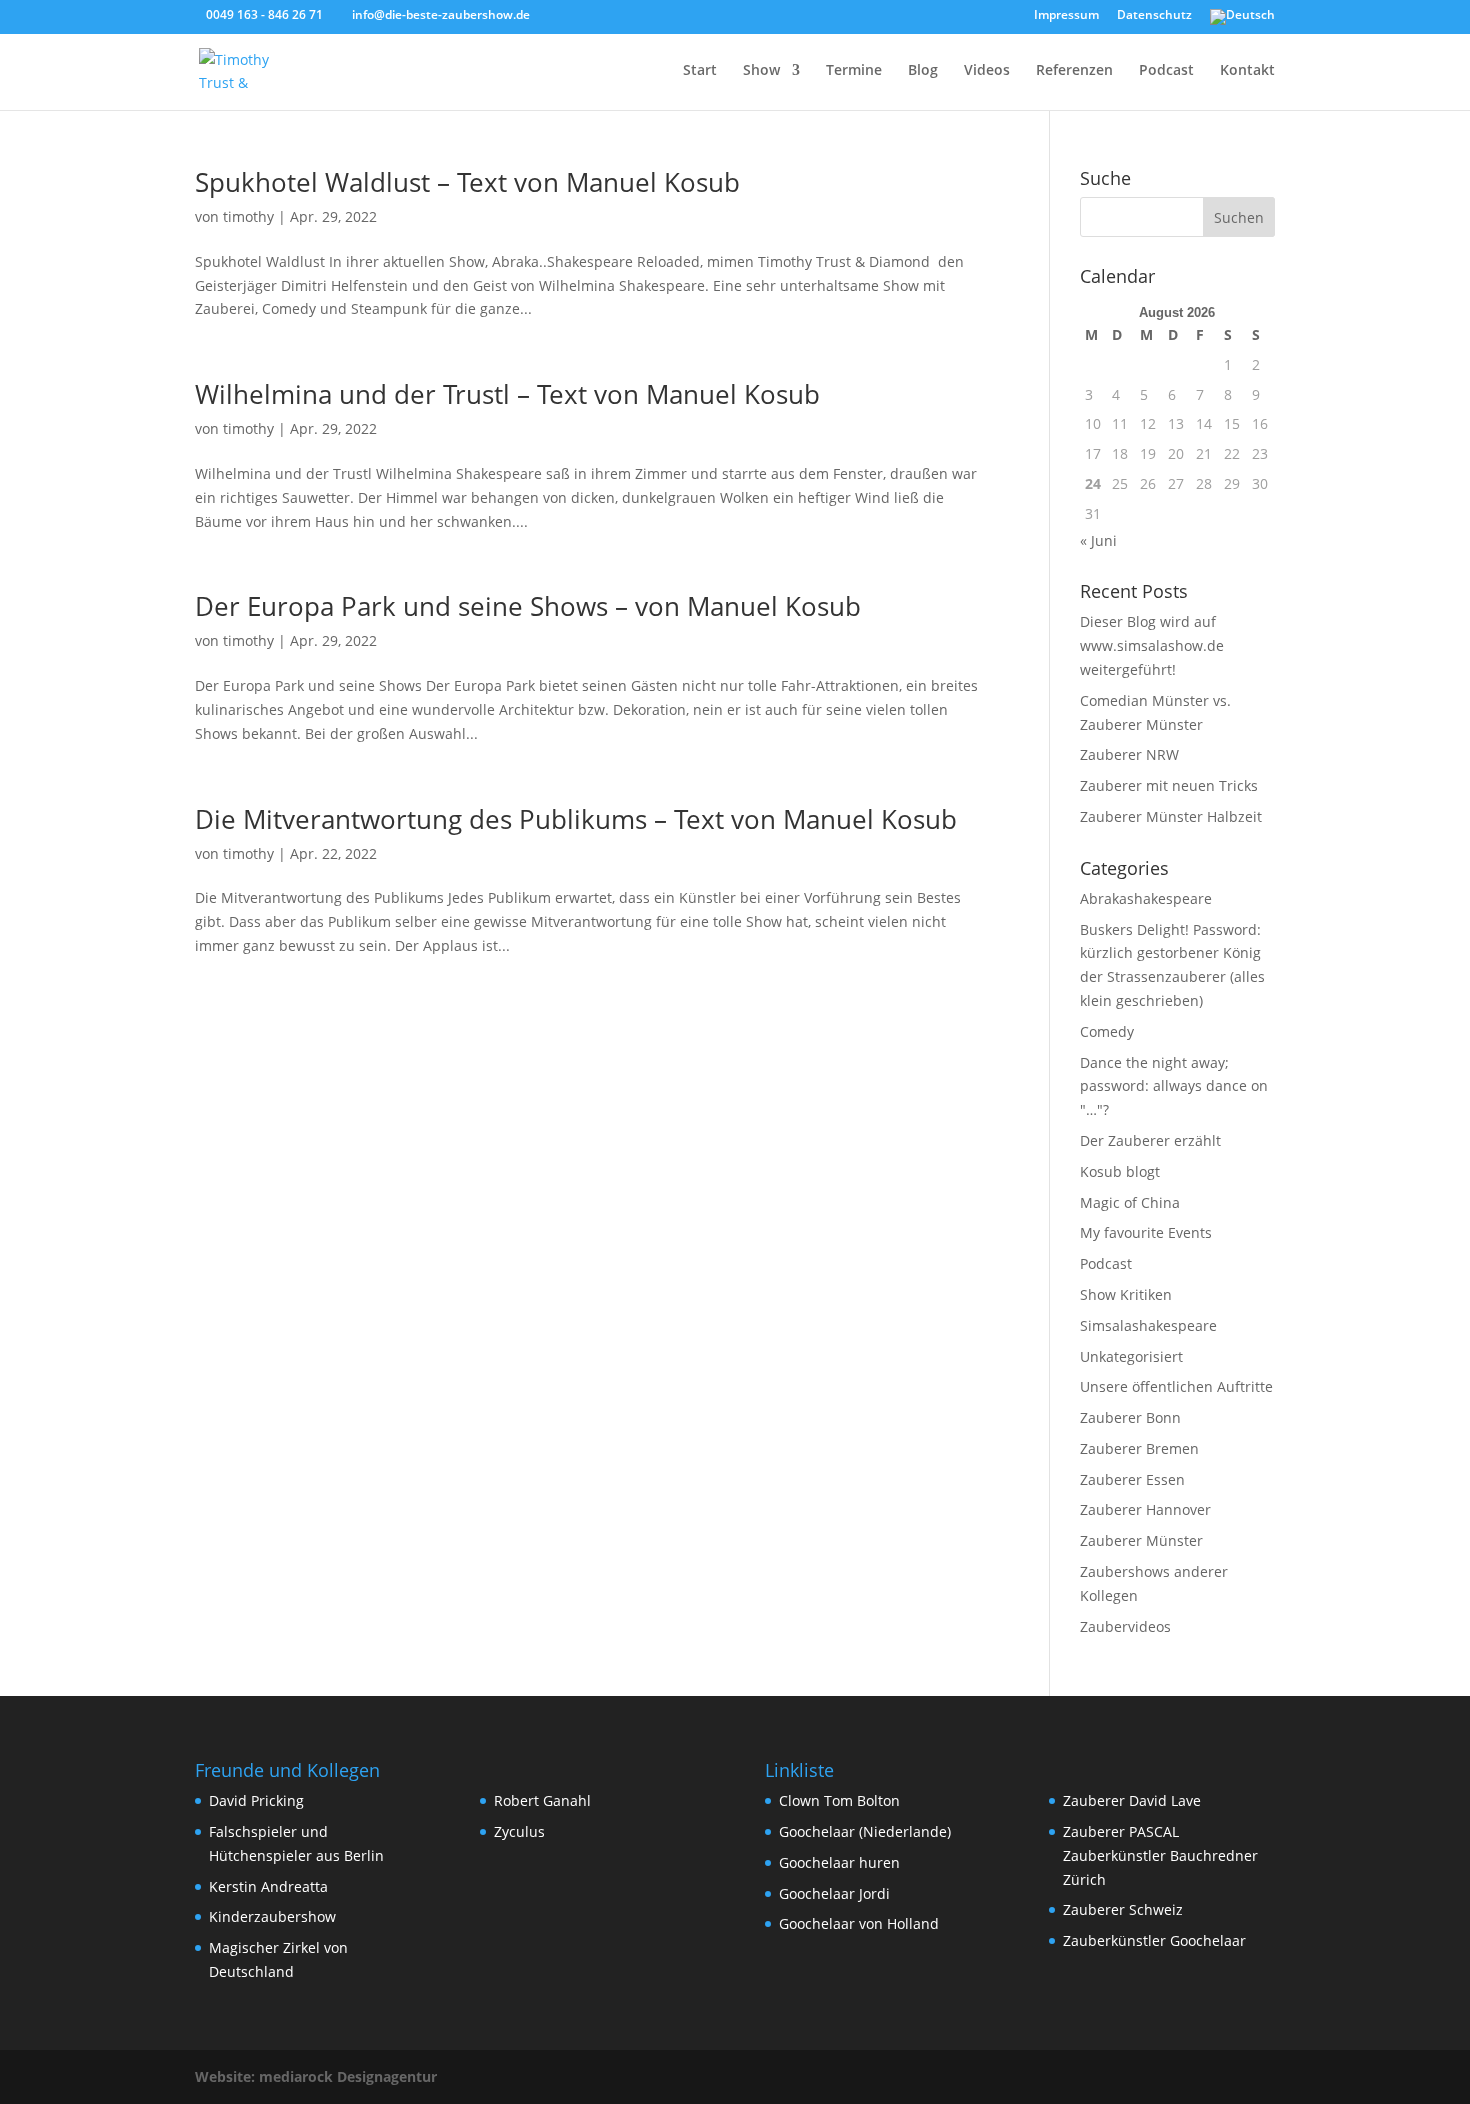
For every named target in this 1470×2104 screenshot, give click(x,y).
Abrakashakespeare (1146, 898)
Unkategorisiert (1131, 1356)
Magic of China (1130, 1202)
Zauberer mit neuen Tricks (1169, 785)
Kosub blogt (1120, 1171)
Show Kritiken (1126, 1294)
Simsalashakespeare (1148, 1325)
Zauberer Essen (1132, 1479)
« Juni (1098, 540)
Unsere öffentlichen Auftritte (1176, 1386)
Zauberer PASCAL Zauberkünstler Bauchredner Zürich (1160, 1855)
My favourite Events (1146, 1232)
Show (761, 71)
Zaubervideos (1125, 1626)
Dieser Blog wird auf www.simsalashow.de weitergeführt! (1152, 645)
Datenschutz (1154, 16)
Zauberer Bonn (1130, 1417)
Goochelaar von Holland (859, 1923)
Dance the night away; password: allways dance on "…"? (1174, 1086)
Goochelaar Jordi (834, 1893)
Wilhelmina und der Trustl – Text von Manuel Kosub (507, 394)
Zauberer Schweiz (1123, 1909)
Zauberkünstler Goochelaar (1154, 1940)
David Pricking (256, 1800)
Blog (923, 71)
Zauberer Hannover (1145, 1509)
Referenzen (1074, 71)
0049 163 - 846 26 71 (264, 14)
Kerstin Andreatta (268, 1886)
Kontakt (1247, 71)
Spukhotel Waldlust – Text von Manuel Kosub (467, 182)
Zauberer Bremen (1139, 1448)
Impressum (1066, 16)
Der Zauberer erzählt (1150, 1140)
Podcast (1166, 71)
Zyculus (519, 1831)
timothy (248, 216)
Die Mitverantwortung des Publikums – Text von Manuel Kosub (576, 819)
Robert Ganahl (542, 1800)
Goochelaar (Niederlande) (865, 1831)
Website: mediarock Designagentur (316, 2076)
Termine (854, 71)
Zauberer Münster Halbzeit (1171, 816)
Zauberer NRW (1129, 754)
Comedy (1107, 1031)
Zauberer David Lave (1132, 1800)
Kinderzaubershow (272, 1916)
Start (700, 71)
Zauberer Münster (1141, 1540)
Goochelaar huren (839, 1862)
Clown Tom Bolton (839, 1800)
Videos (987, 71)
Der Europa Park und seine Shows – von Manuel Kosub (528, 606)
